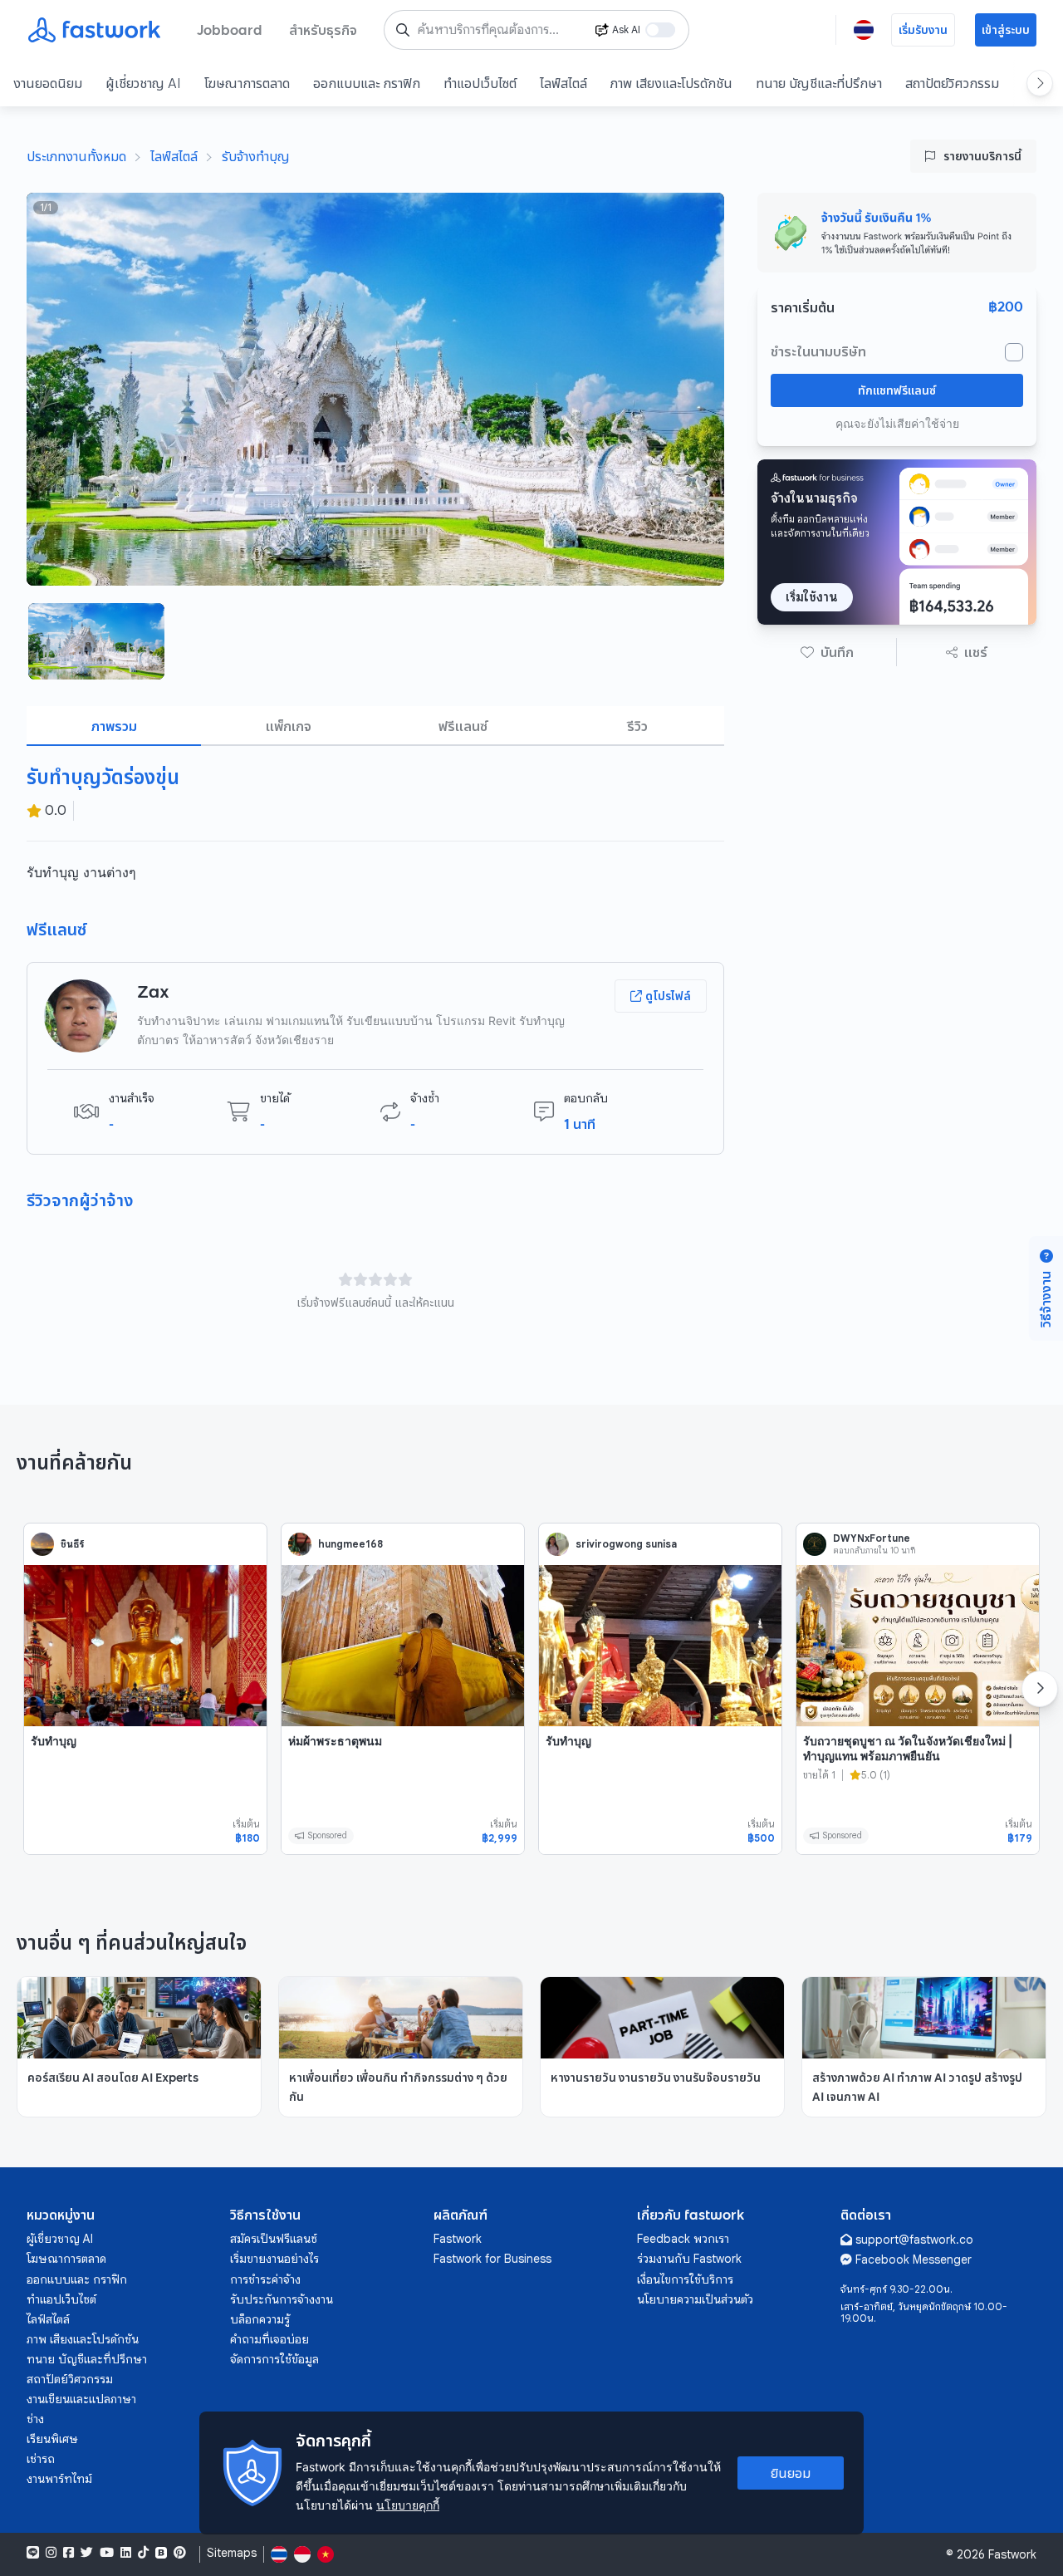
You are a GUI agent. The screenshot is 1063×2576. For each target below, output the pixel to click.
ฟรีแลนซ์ (463, 726)
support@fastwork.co (914, 2240)
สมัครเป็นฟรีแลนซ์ (274, 2239)
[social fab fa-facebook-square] (69, 2553)
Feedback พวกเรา (683, 2239)
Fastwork (458, 2239)
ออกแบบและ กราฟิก (367, 83)
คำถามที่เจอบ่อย (269, 2339)
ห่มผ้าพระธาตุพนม (335, 1741)
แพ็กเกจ (289, 726)
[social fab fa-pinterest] (180, 2553)
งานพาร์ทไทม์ (59, 2479)
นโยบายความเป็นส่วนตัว (695, 2299)
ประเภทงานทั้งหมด (76, 156)
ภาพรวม (114, 726)
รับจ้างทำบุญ (256, 156)
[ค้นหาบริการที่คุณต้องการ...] (403, 30)
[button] (827, 652)
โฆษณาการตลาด (247, 83)
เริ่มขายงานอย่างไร (274, 2259)
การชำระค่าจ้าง (265, 2279)
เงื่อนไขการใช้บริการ (685, 2279)
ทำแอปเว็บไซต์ (480, 83)
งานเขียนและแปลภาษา (81, 2399)
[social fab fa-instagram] (51, 2553)
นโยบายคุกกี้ (408, 2505)
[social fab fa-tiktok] (143, 2553)
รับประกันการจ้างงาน (282, 2299)
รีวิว (637, 726)
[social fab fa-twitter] (87, 2553)
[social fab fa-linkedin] (126, 2553)
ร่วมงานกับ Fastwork (689, 2259)
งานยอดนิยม (48, 83)
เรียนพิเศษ (52, 2439)
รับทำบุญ (54, 1741)
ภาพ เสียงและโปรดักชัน (671, 83)
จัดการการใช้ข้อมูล (274, 2359)
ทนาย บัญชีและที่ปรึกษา (819, 83)
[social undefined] (161, 2553)
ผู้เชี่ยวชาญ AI (143, 83)
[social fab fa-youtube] (107, 2553)
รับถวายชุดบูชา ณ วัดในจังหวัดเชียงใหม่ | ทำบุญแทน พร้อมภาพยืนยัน (908, 1748)
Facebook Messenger (914, 2260)
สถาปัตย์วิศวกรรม (952, 83)
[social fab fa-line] (33, 2553)
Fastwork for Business (492, 2259)
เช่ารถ (41, 2459)
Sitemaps (232, 2553)
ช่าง (35, 2419)
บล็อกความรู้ (260, 2319)
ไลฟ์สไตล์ (563, 83)
